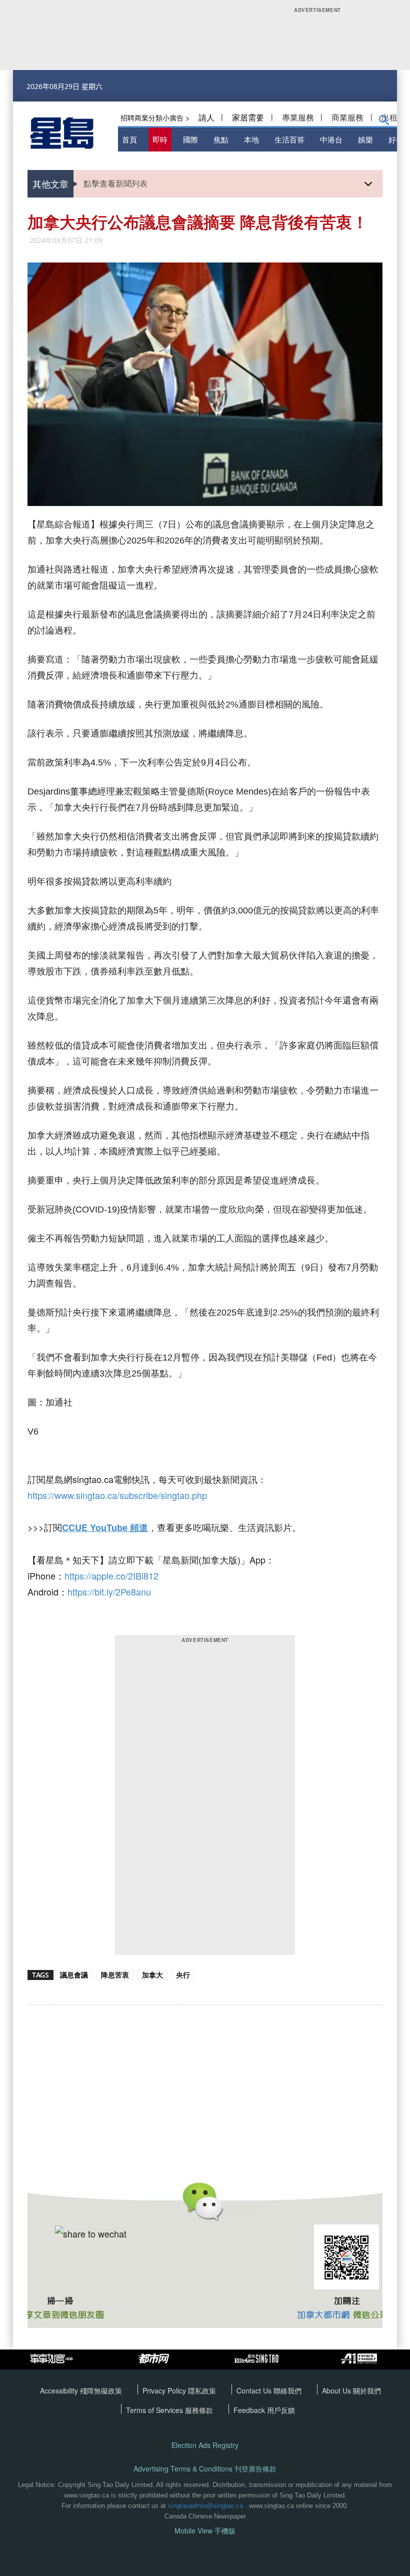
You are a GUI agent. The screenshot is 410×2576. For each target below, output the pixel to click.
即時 (160, 139)
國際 (190, 139)
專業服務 (298, 117)
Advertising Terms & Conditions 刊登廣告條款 (205, 2469)
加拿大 (152, 1975)
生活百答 (289, 139)
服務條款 (199, 2410)
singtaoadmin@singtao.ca (205, 2506)
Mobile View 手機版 (205, 2531)
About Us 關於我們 (351, 2390)
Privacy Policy (165, 2390)
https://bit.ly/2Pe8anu (109, 1591)
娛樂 (365, 139)
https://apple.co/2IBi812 (111, 1575)
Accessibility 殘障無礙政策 (81, 2390)
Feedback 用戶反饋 (264, 2410)
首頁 (129, 139)
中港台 (331, 139)
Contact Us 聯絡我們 (269, 2390)
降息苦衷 (115, 1975)
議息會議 (74, 1975)
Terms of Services (155, 2410)
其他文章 (50, 183)
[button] (384, 122)
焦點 (221, 139)
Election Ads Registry (205, 2445)
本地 (251, 139)
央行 (183, 1975)
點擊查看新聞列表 (115, 183)
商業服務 (347, 117)
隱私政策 (202, 2390)
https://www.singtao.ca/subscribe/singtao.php (117, 1495)
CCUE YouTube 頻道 (105, 1527)
